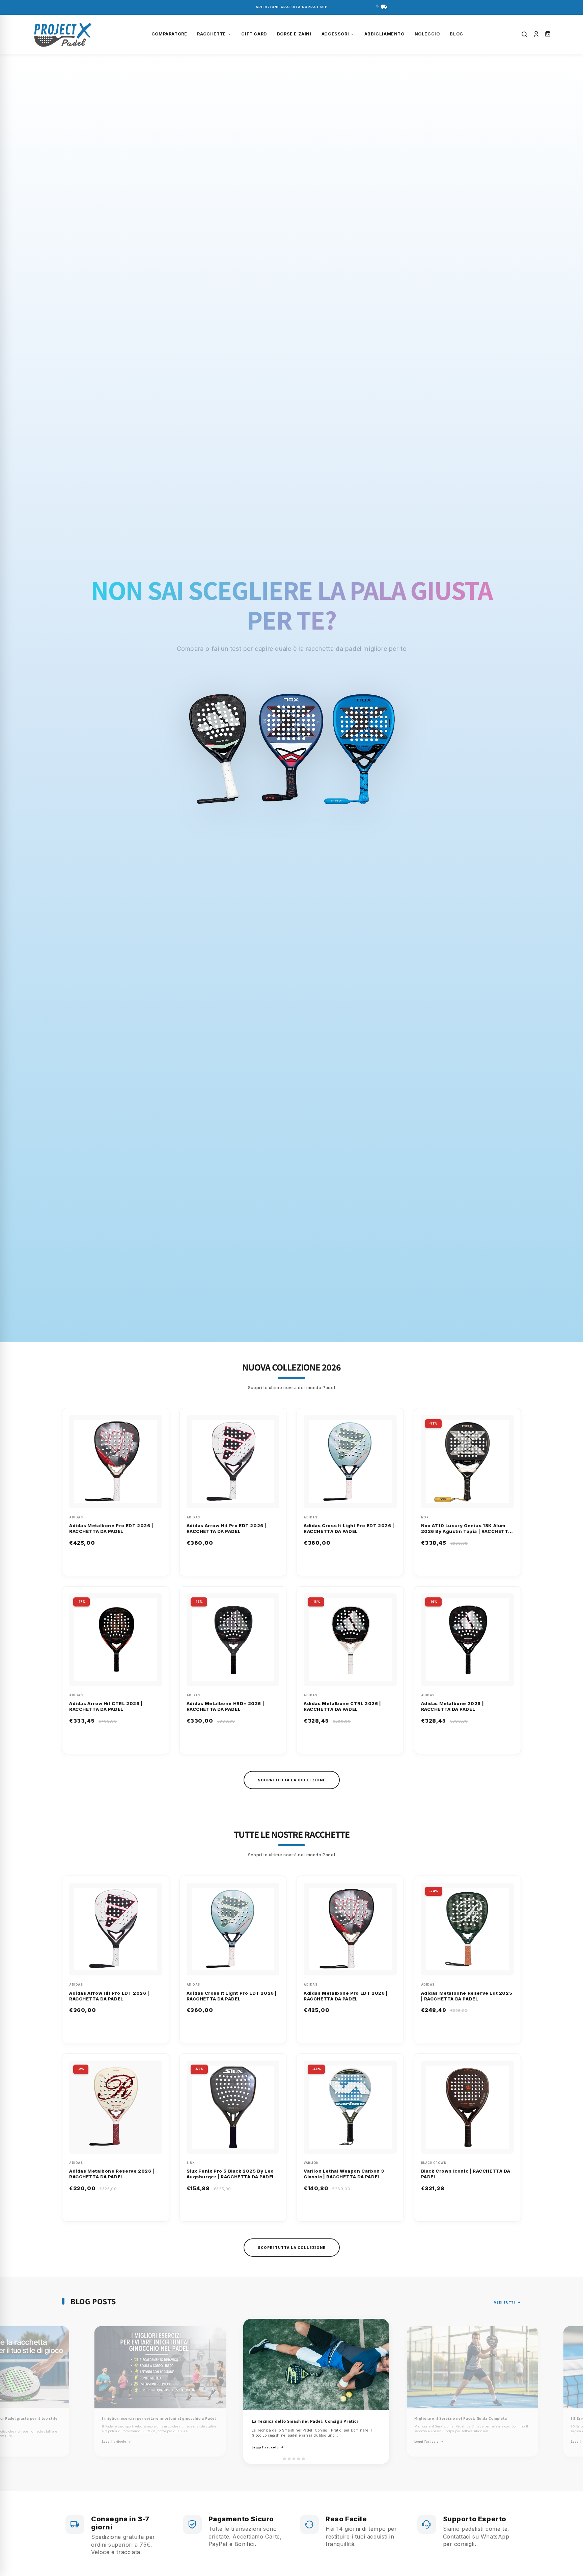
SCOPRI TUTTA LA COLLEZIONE (292, 1780)
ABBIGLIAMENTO (384, 34)
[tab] (280, 2459)
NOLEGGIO (427, 34)
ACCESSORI (335, 34)
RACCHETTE (211, 34)
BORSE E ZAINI (294, 34)
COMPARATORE (169, 34)
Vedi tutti (504, 2302)
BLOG (456, 34)
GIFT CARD (254, 34)
